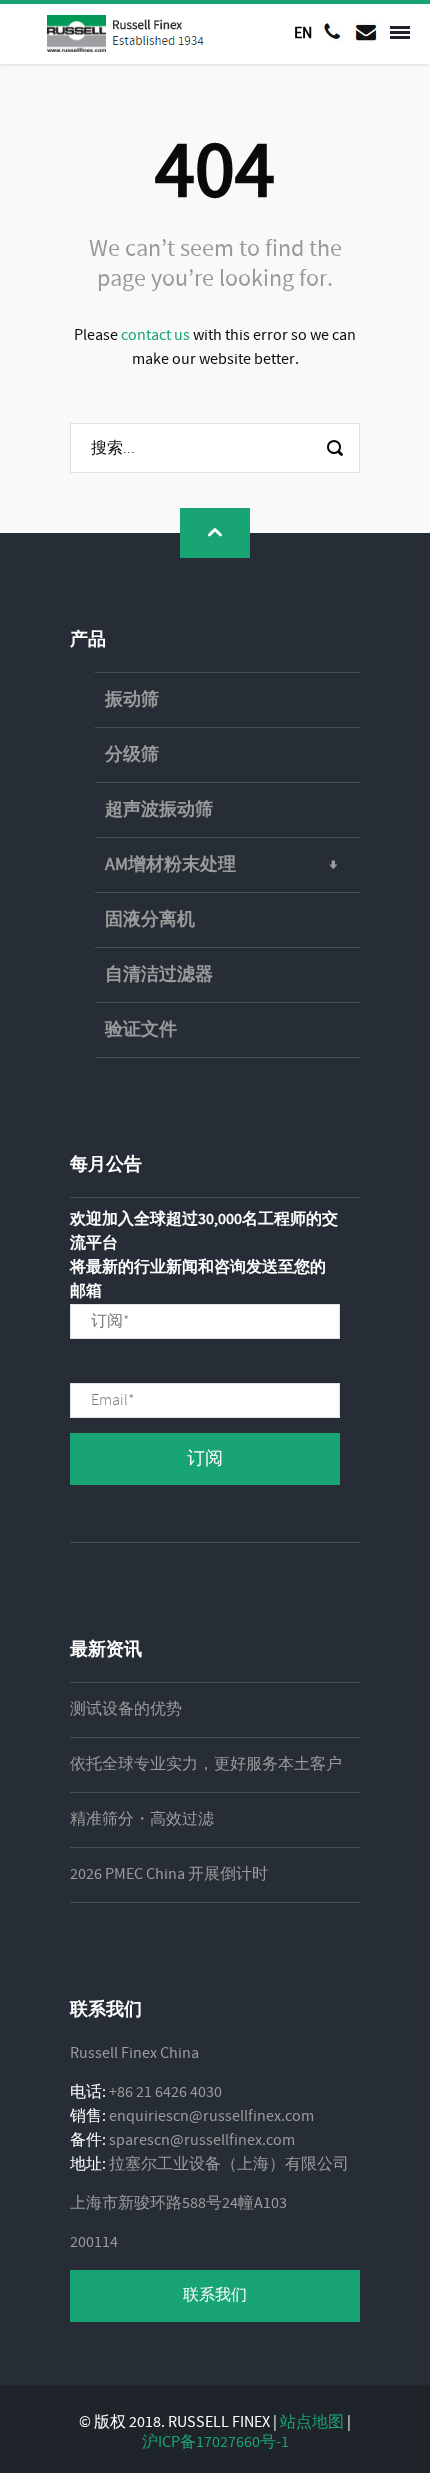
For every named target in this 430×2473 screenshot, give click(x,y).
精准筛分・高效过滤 (142, 1819)
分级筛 (132, 755)
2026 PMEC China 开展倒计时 (169, 1874)
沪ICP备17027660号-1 (215, 2442)
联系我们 (215, 2295)
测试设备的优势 (126, 1709)
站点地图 (312, 2422)
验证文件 (141, 1030)
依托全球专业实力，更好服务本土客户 (206, 1764)
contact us (155, 335)
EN (303, 32)
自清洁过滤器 (159, 975)
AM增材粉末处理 (170, 865)
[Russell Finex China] (127, 34)
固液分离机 (150, 920)
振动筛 (132, 700)
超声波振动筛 (159, 810)
